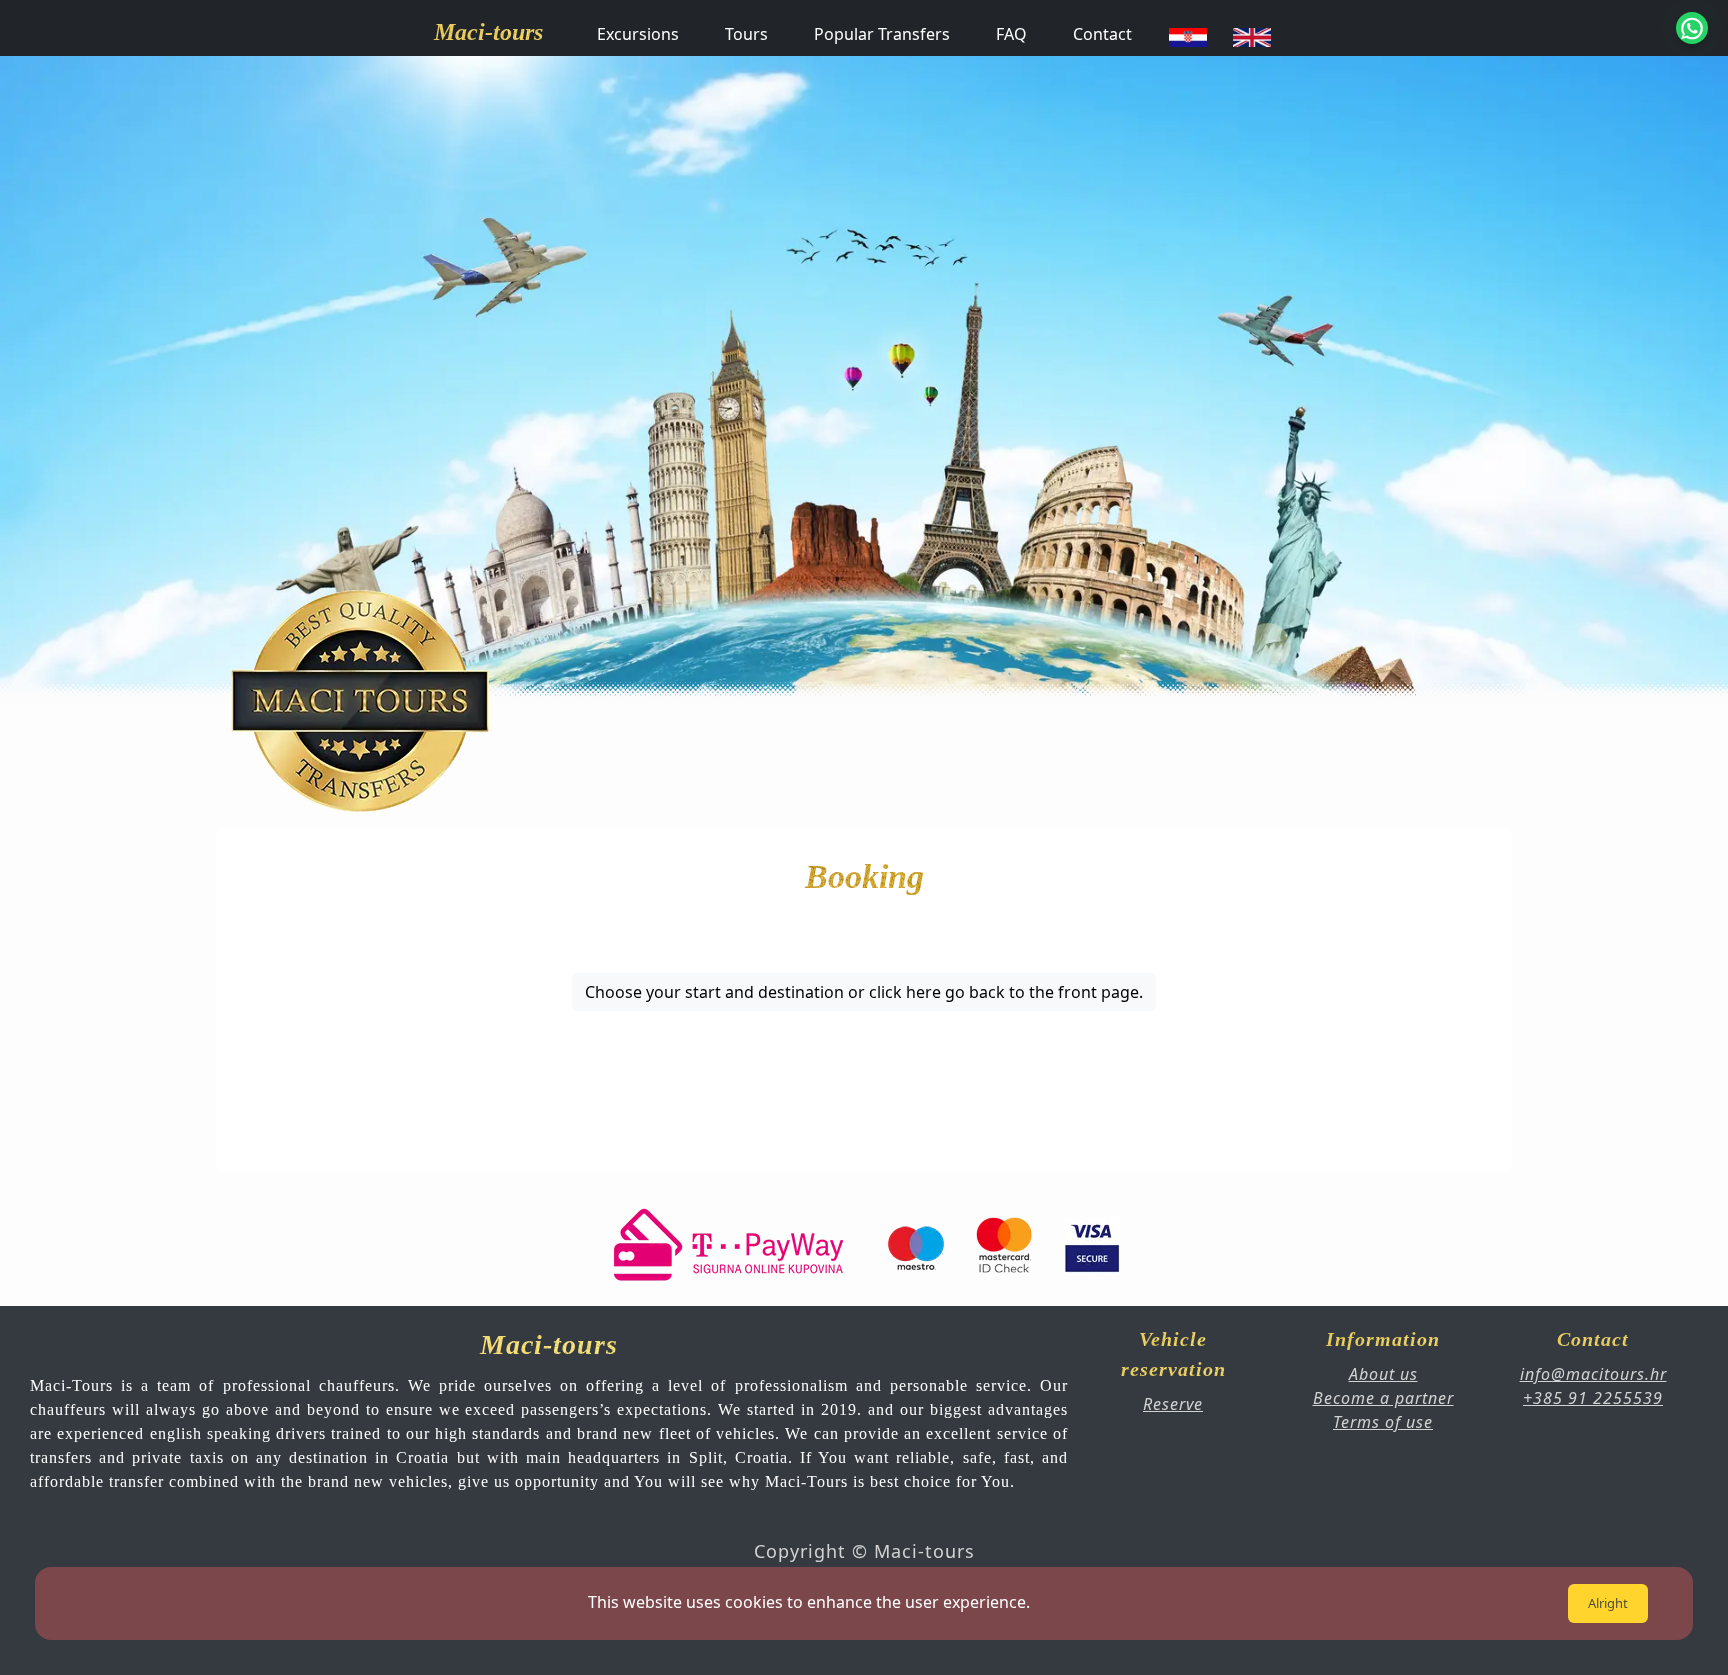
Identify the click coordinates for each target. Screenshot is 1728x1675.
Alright (1608, 1603)
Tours (746, 34)
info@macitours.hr (1593, 1374)
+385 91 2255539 (1593, 1398)
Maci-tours (488, 32)
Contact (1102, 34)
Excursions (638, 34)
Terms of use (1383, 1422)
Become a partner (1383, 1398)
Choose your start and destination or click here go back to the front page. (864, 992)
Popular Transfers (882, 34)
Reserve (1173, 1404)
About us (1383, 1374)
